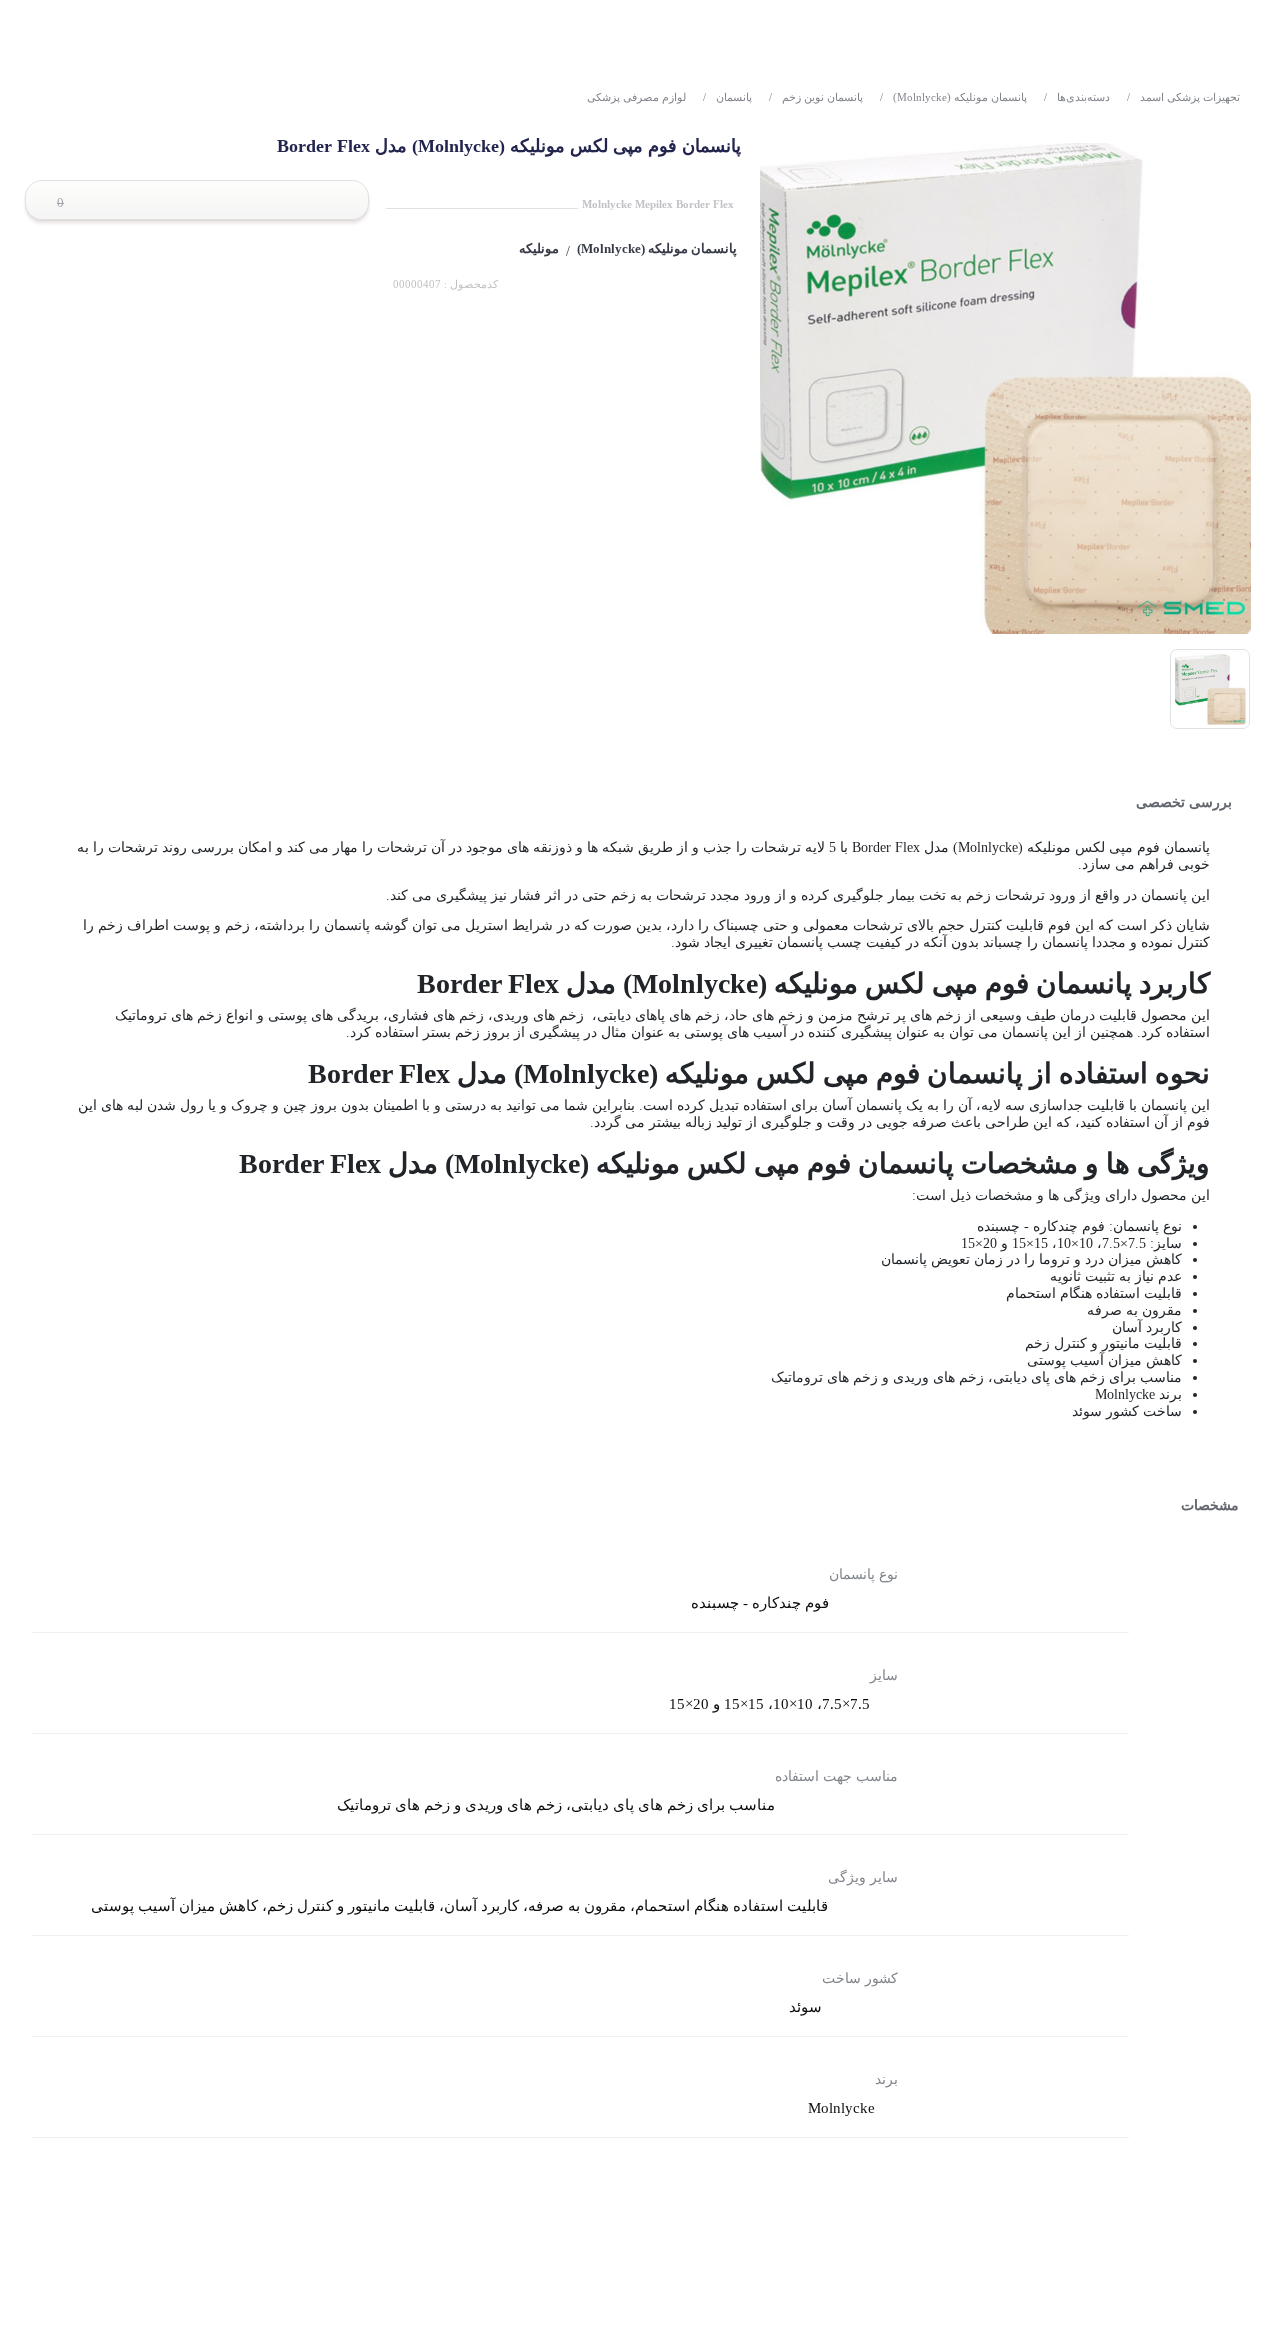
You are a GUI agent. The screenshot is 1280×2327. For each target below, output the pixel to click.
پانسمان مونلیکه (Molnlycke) (953, 97)
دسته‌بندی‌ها (1077, 97)
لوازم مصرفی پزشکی (636, 97)
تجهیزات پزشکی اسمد (1183, 97)
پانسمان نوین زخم (816, 97)
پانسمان (727, 97)
